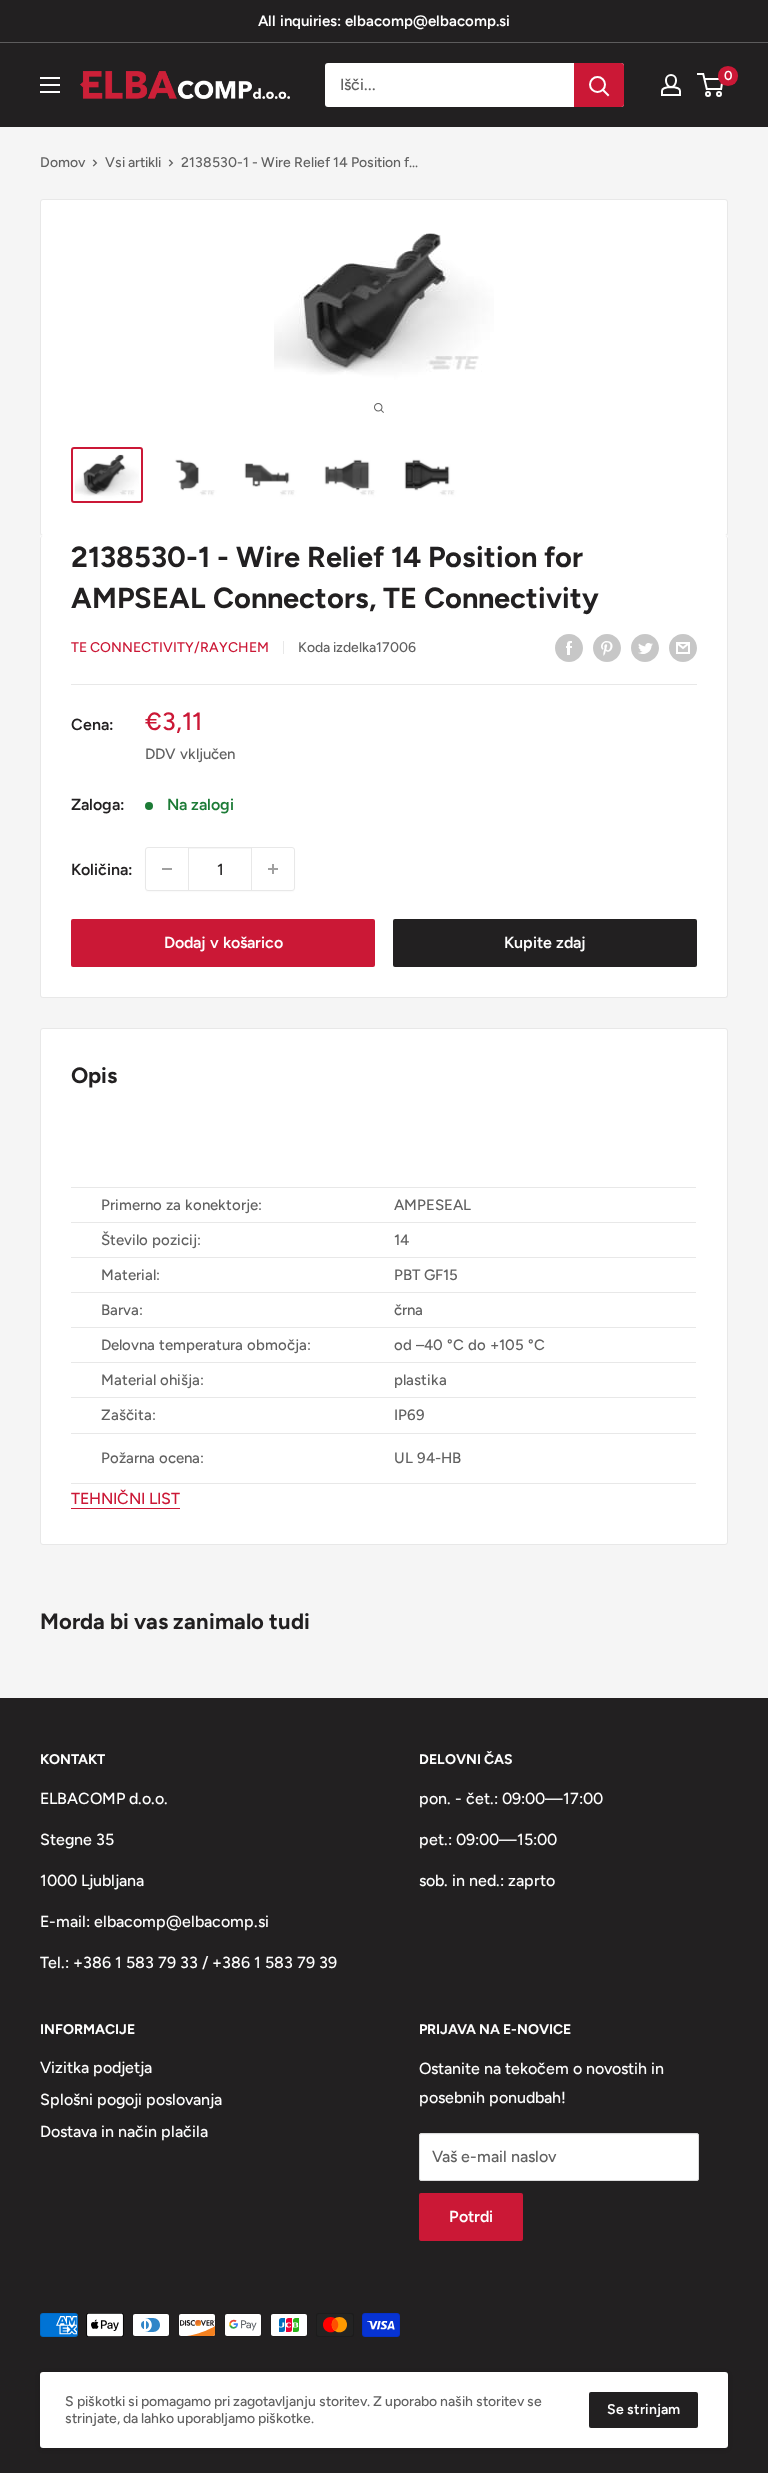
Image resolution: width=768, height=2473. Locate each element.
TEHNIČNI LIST (125, 1498)
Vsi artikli (133, 162)
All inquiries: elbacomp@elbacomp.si (384, 21)
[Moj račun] (671, 85)
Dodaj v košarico (223, 942)
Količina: (102, 869)
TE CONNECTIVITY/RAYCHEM (170, 647)
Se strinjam (643, 2409)
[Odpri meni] (50, 85)
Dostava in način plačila (124, 2131)
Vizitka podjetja (96, 2067)
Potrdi (471, 2216)
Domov (62, 162)
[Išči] (599, 85)
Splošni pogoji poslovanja (131, 2099)
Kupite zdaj (545, 942)
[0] (711, 85)
